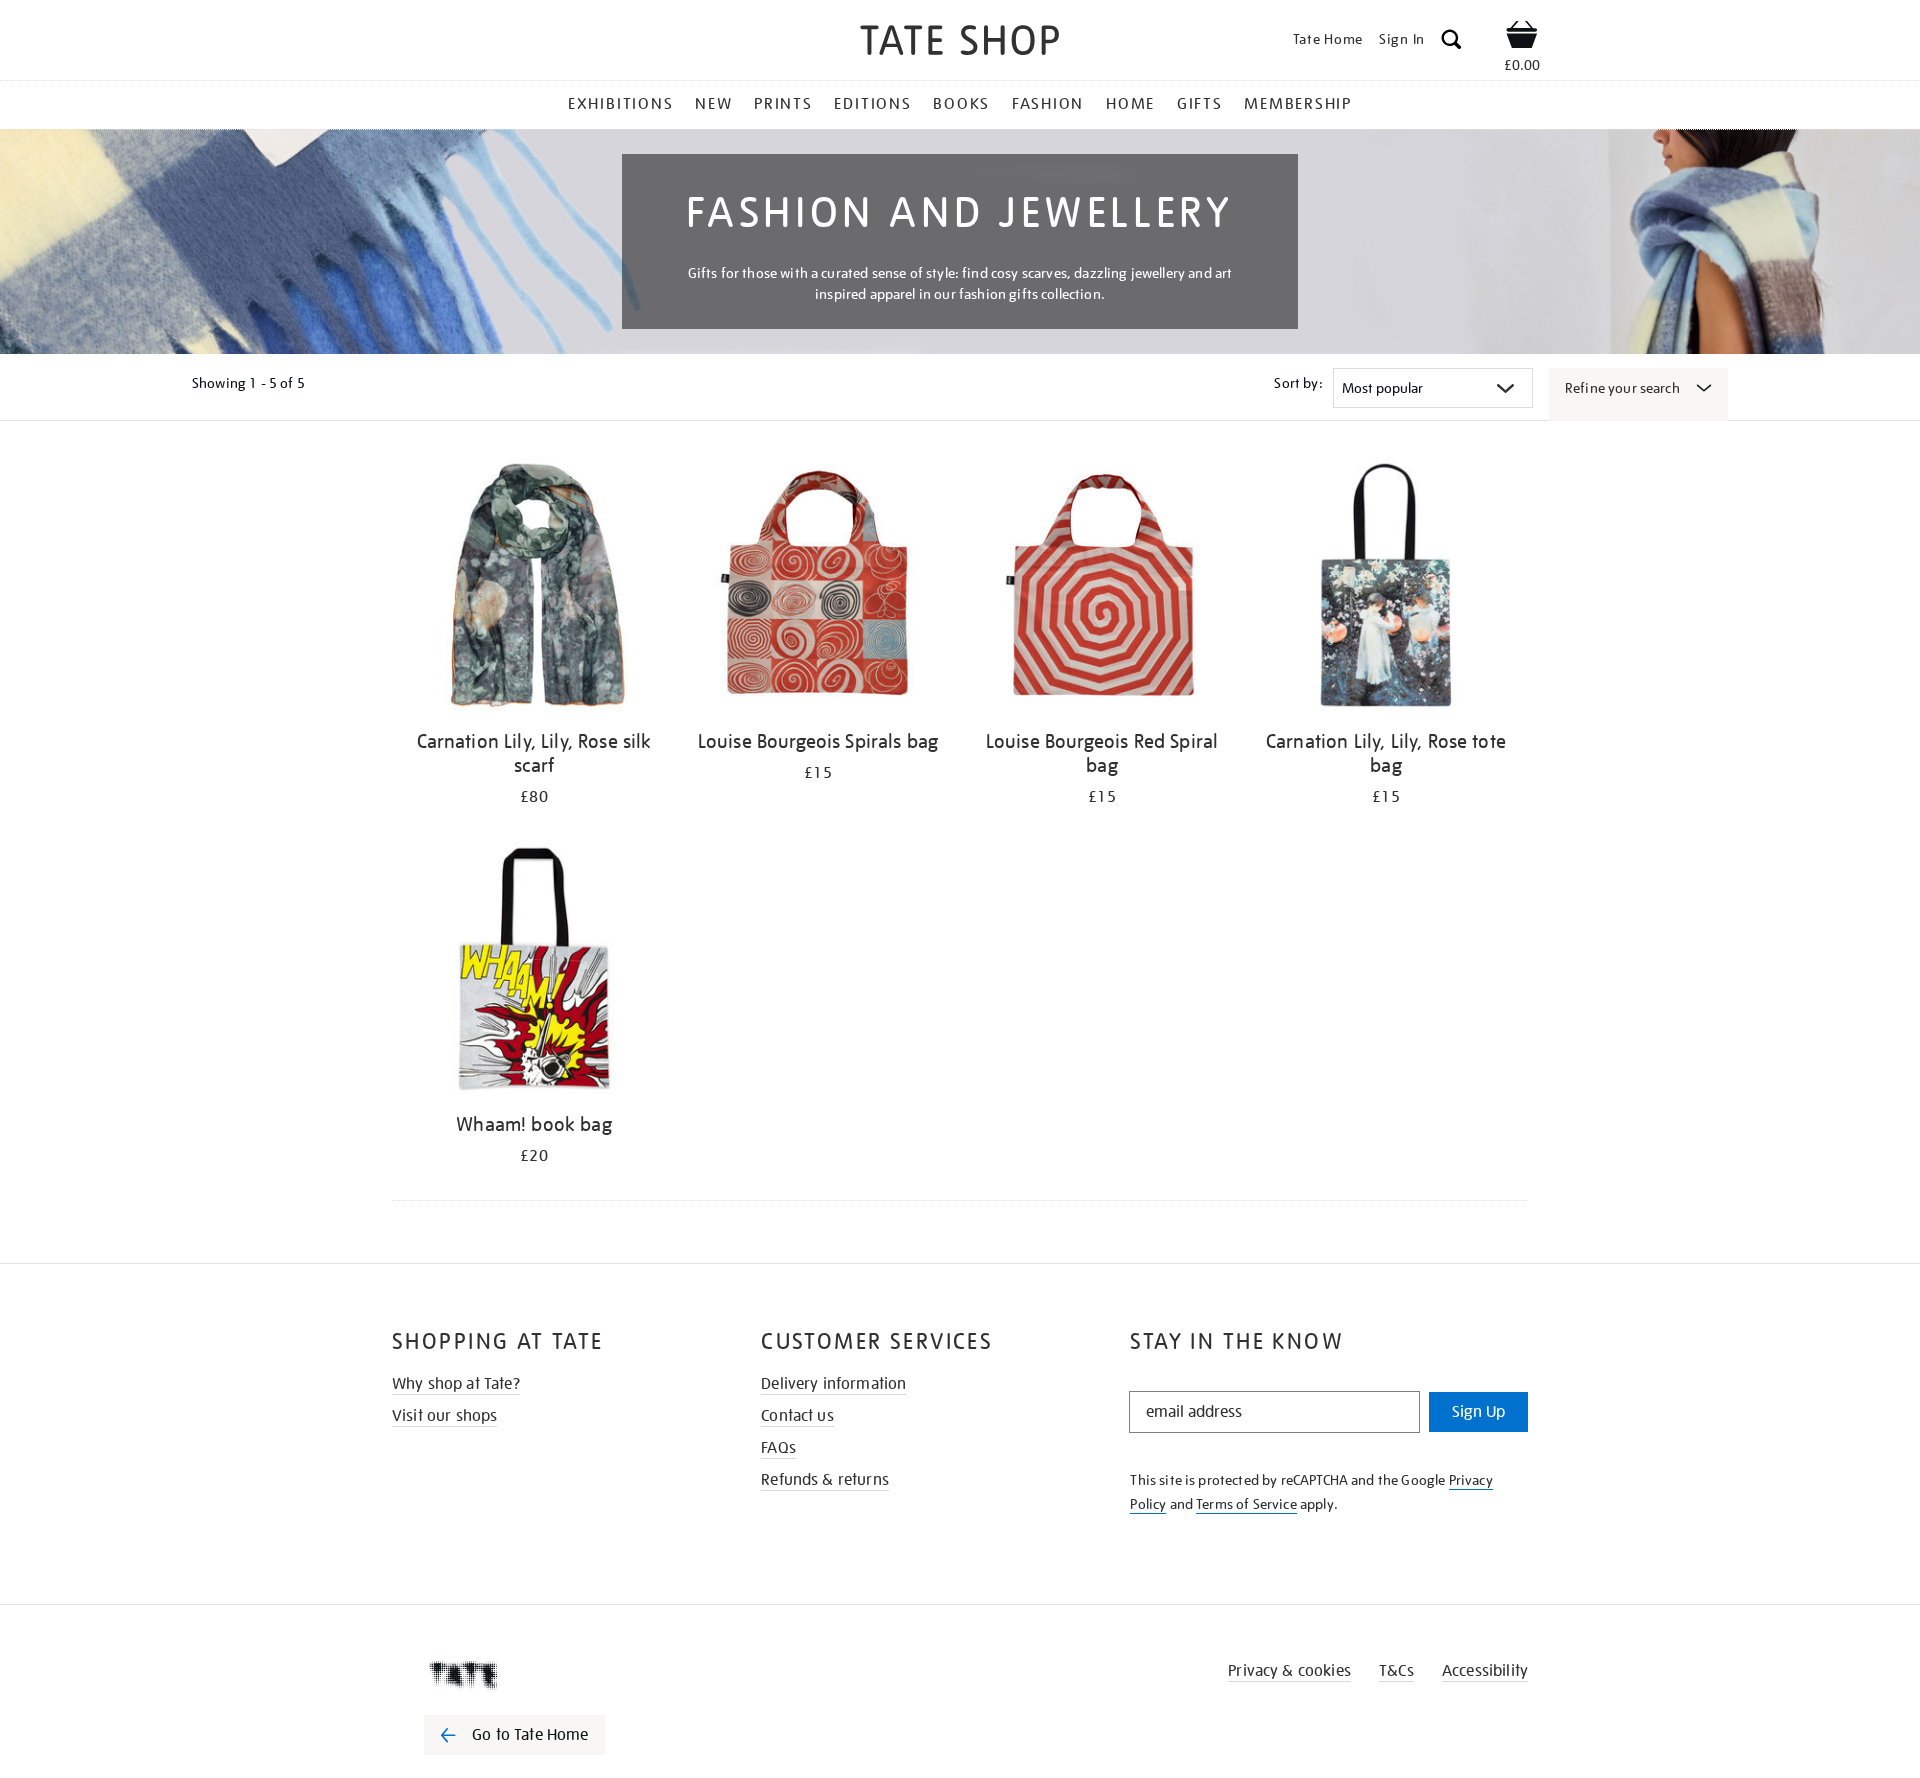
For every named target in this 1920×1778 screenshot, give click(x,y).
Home (1130, 104)
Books (961, 104)
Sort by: (1298, 383)
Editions (872, 104)
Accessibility (1485, 1671)
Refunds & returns (825, 1480)
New (713, 104)
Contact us (797, 1416)
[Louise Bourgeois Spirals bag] (818, 588)
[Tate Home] (550, 1675)
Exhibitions (620, 104)
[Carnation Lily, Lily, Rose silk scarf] (534, 588)
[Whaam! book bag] (534, 971)
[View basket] (1522, 38)
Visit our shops (444, 1416)
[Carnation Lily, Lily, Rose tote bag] (1386, 588)
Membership (1298, 104)
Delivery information (833, 1384)
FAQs (778, 1448)
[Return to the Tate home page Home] (960, 43)
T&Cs (1396, 1671)
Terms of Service (1246, 1504)
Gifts (1200, 104)
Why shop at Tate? (456, 1384)
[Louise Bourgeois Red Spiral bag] (1102, 588)
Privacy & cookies (1289, 1671)
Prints (783, 104)
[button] (1451, 42)
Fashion (1048, 104)
